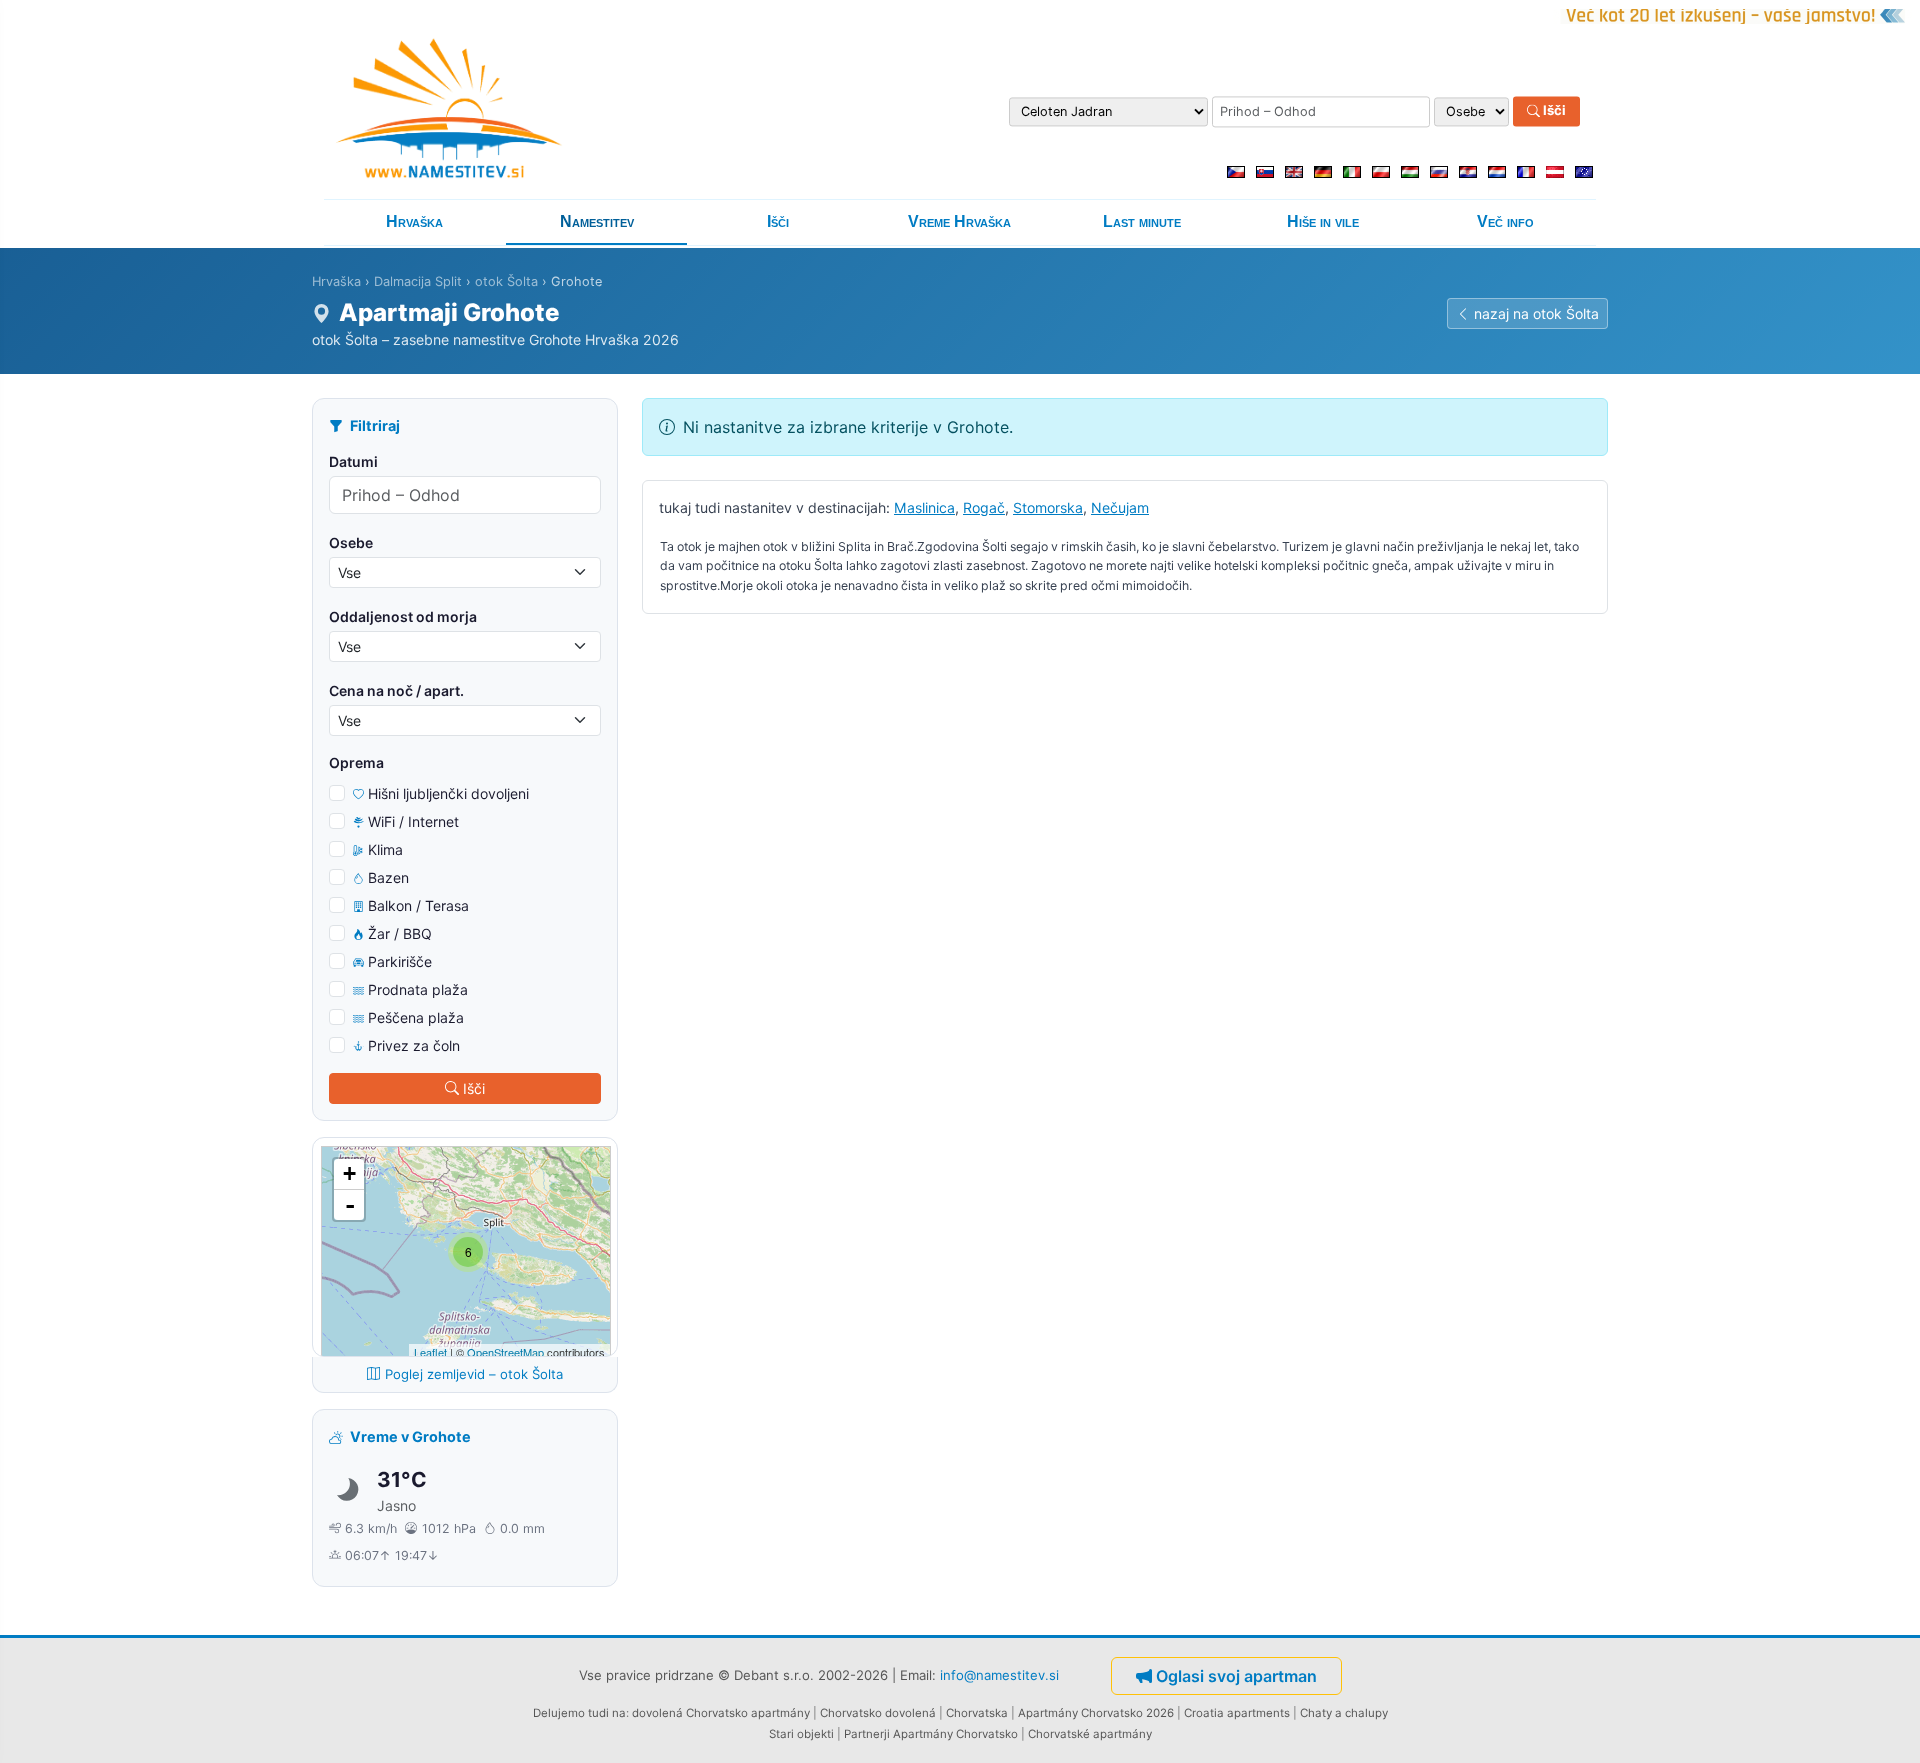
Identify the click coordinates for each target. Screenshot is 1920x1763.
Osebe (351, 542)
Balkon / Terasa (418, 905)
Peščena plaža (416, 1017)
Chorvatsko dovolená (878, 1713)
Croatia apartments (1237, 1713)
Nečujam (1120, 507)
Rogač (984, 507)
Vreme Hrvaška (959, 221)
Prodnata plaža (418, 989)
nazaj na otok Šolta (1536, 313)
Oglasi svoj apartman (1236, 1676)
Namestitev (597, 221)
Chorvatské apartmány (1090, 1734)
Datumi (353, 461)
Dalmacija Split (418, 281)
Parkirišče (400, 961)
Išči (1553, 111)
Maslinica (924, 507)
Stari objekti (801, 1734)
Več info (1505, 221)
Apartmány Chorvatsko (955, 1734)
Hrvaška (414, 221)
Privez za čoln (414, 1045)
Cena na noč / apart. (396, 690)
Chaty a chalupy (1344, 1713)
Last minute (1142, 221)
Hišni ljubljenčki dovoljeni (448, 793)
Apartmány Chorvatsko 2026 (1096, 1713)
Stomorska (1048, 507)
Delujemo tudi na (579, 1713)
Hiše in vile (1323, 221)
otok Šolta (506, 281)
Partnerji (867, 1734)
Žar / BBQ (400, 933)
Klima (385, 849)
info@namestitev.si (999, 1674)
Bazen (388, 877)
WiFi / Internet (413, 821)
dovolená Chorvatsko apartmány (721, 1713)
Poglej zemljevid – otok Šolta (474, 1374)
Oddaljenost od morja (403, 616)
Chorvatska (977, 1713)
